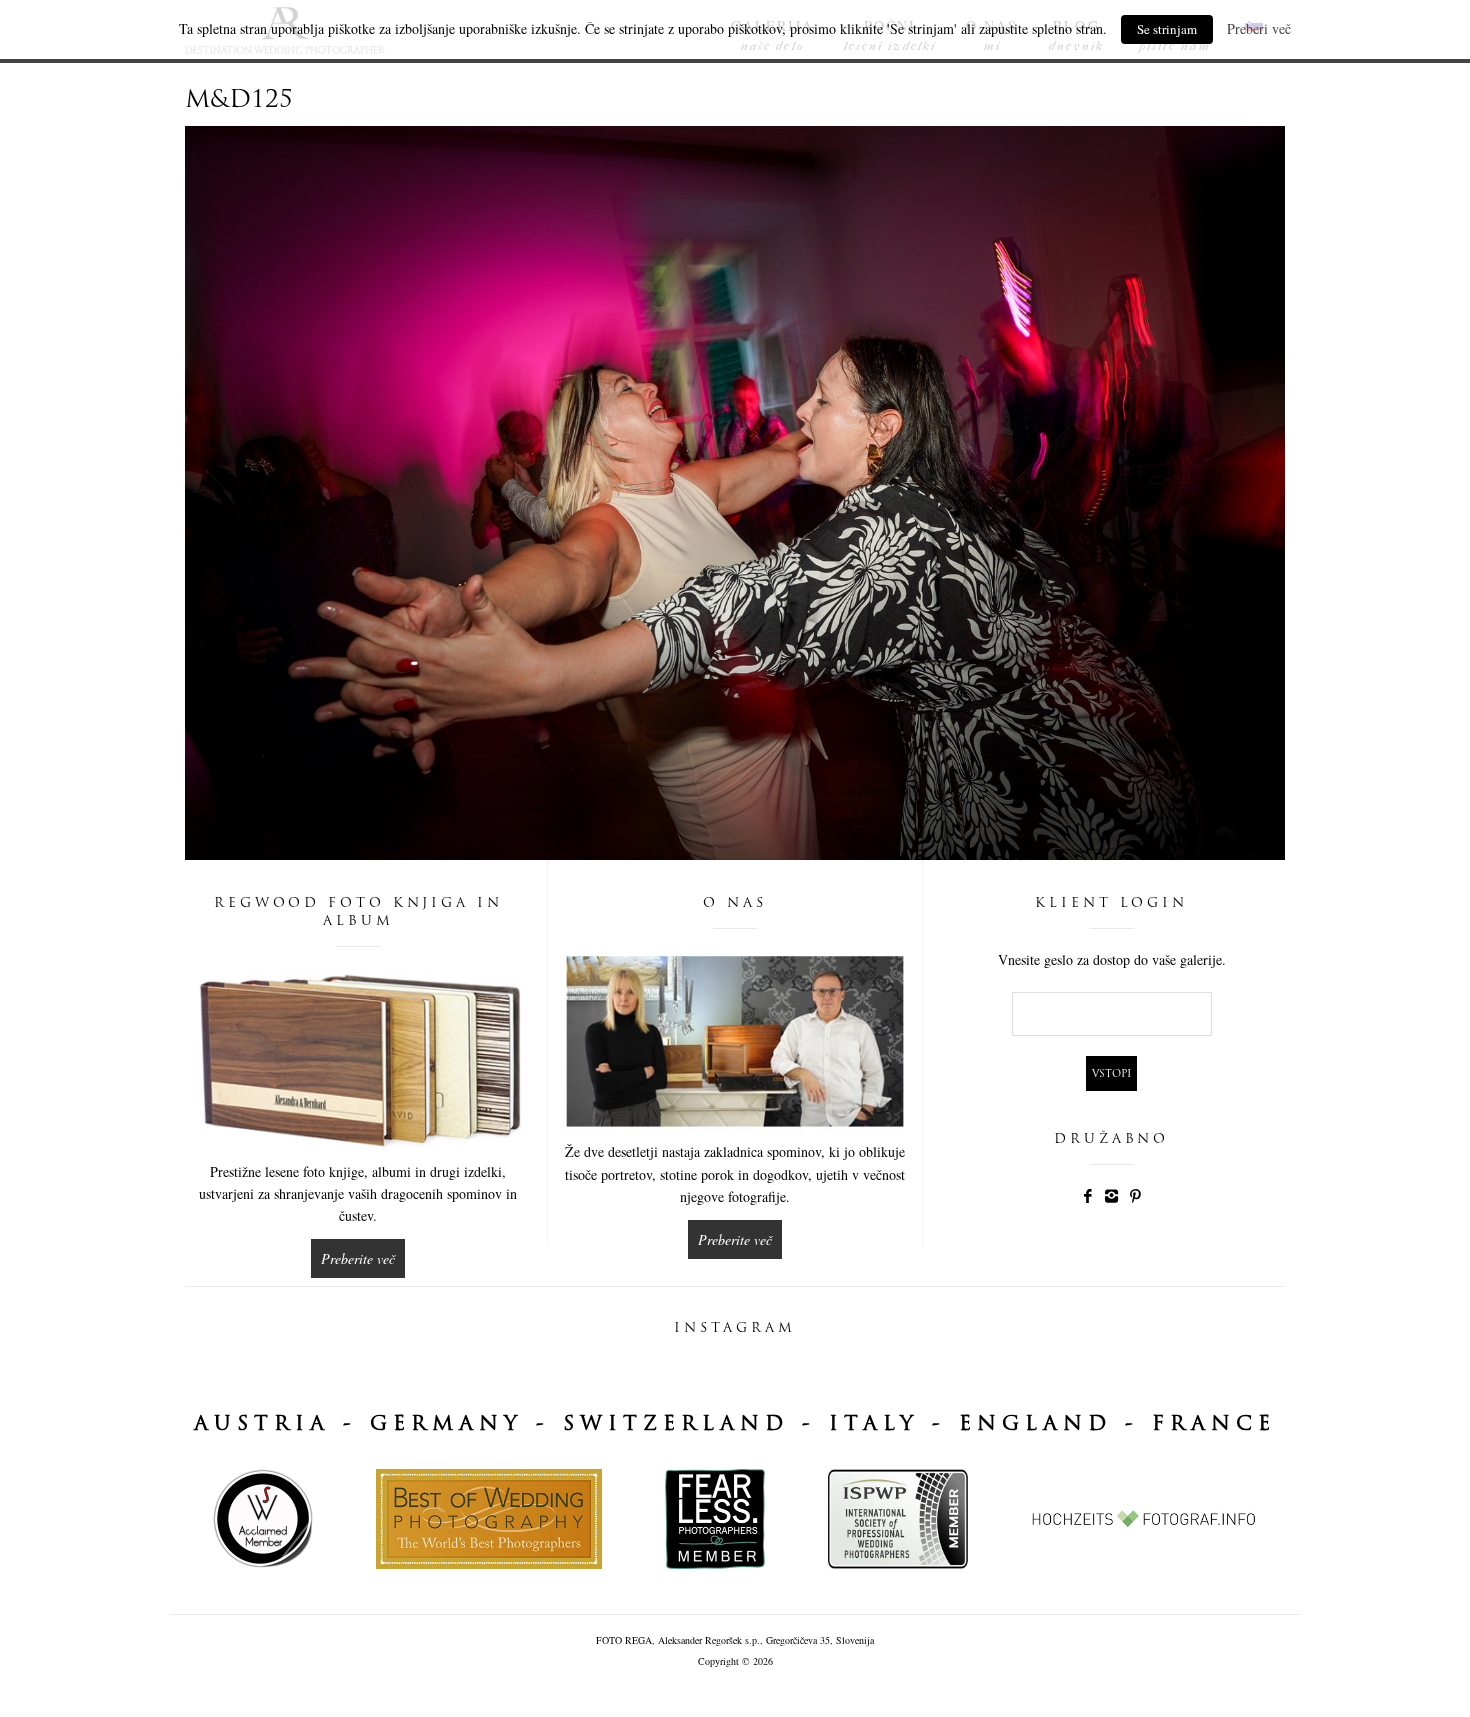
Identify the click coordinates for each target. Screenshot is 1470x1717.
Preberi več (1259, 28)
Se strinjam (1167, 29)
